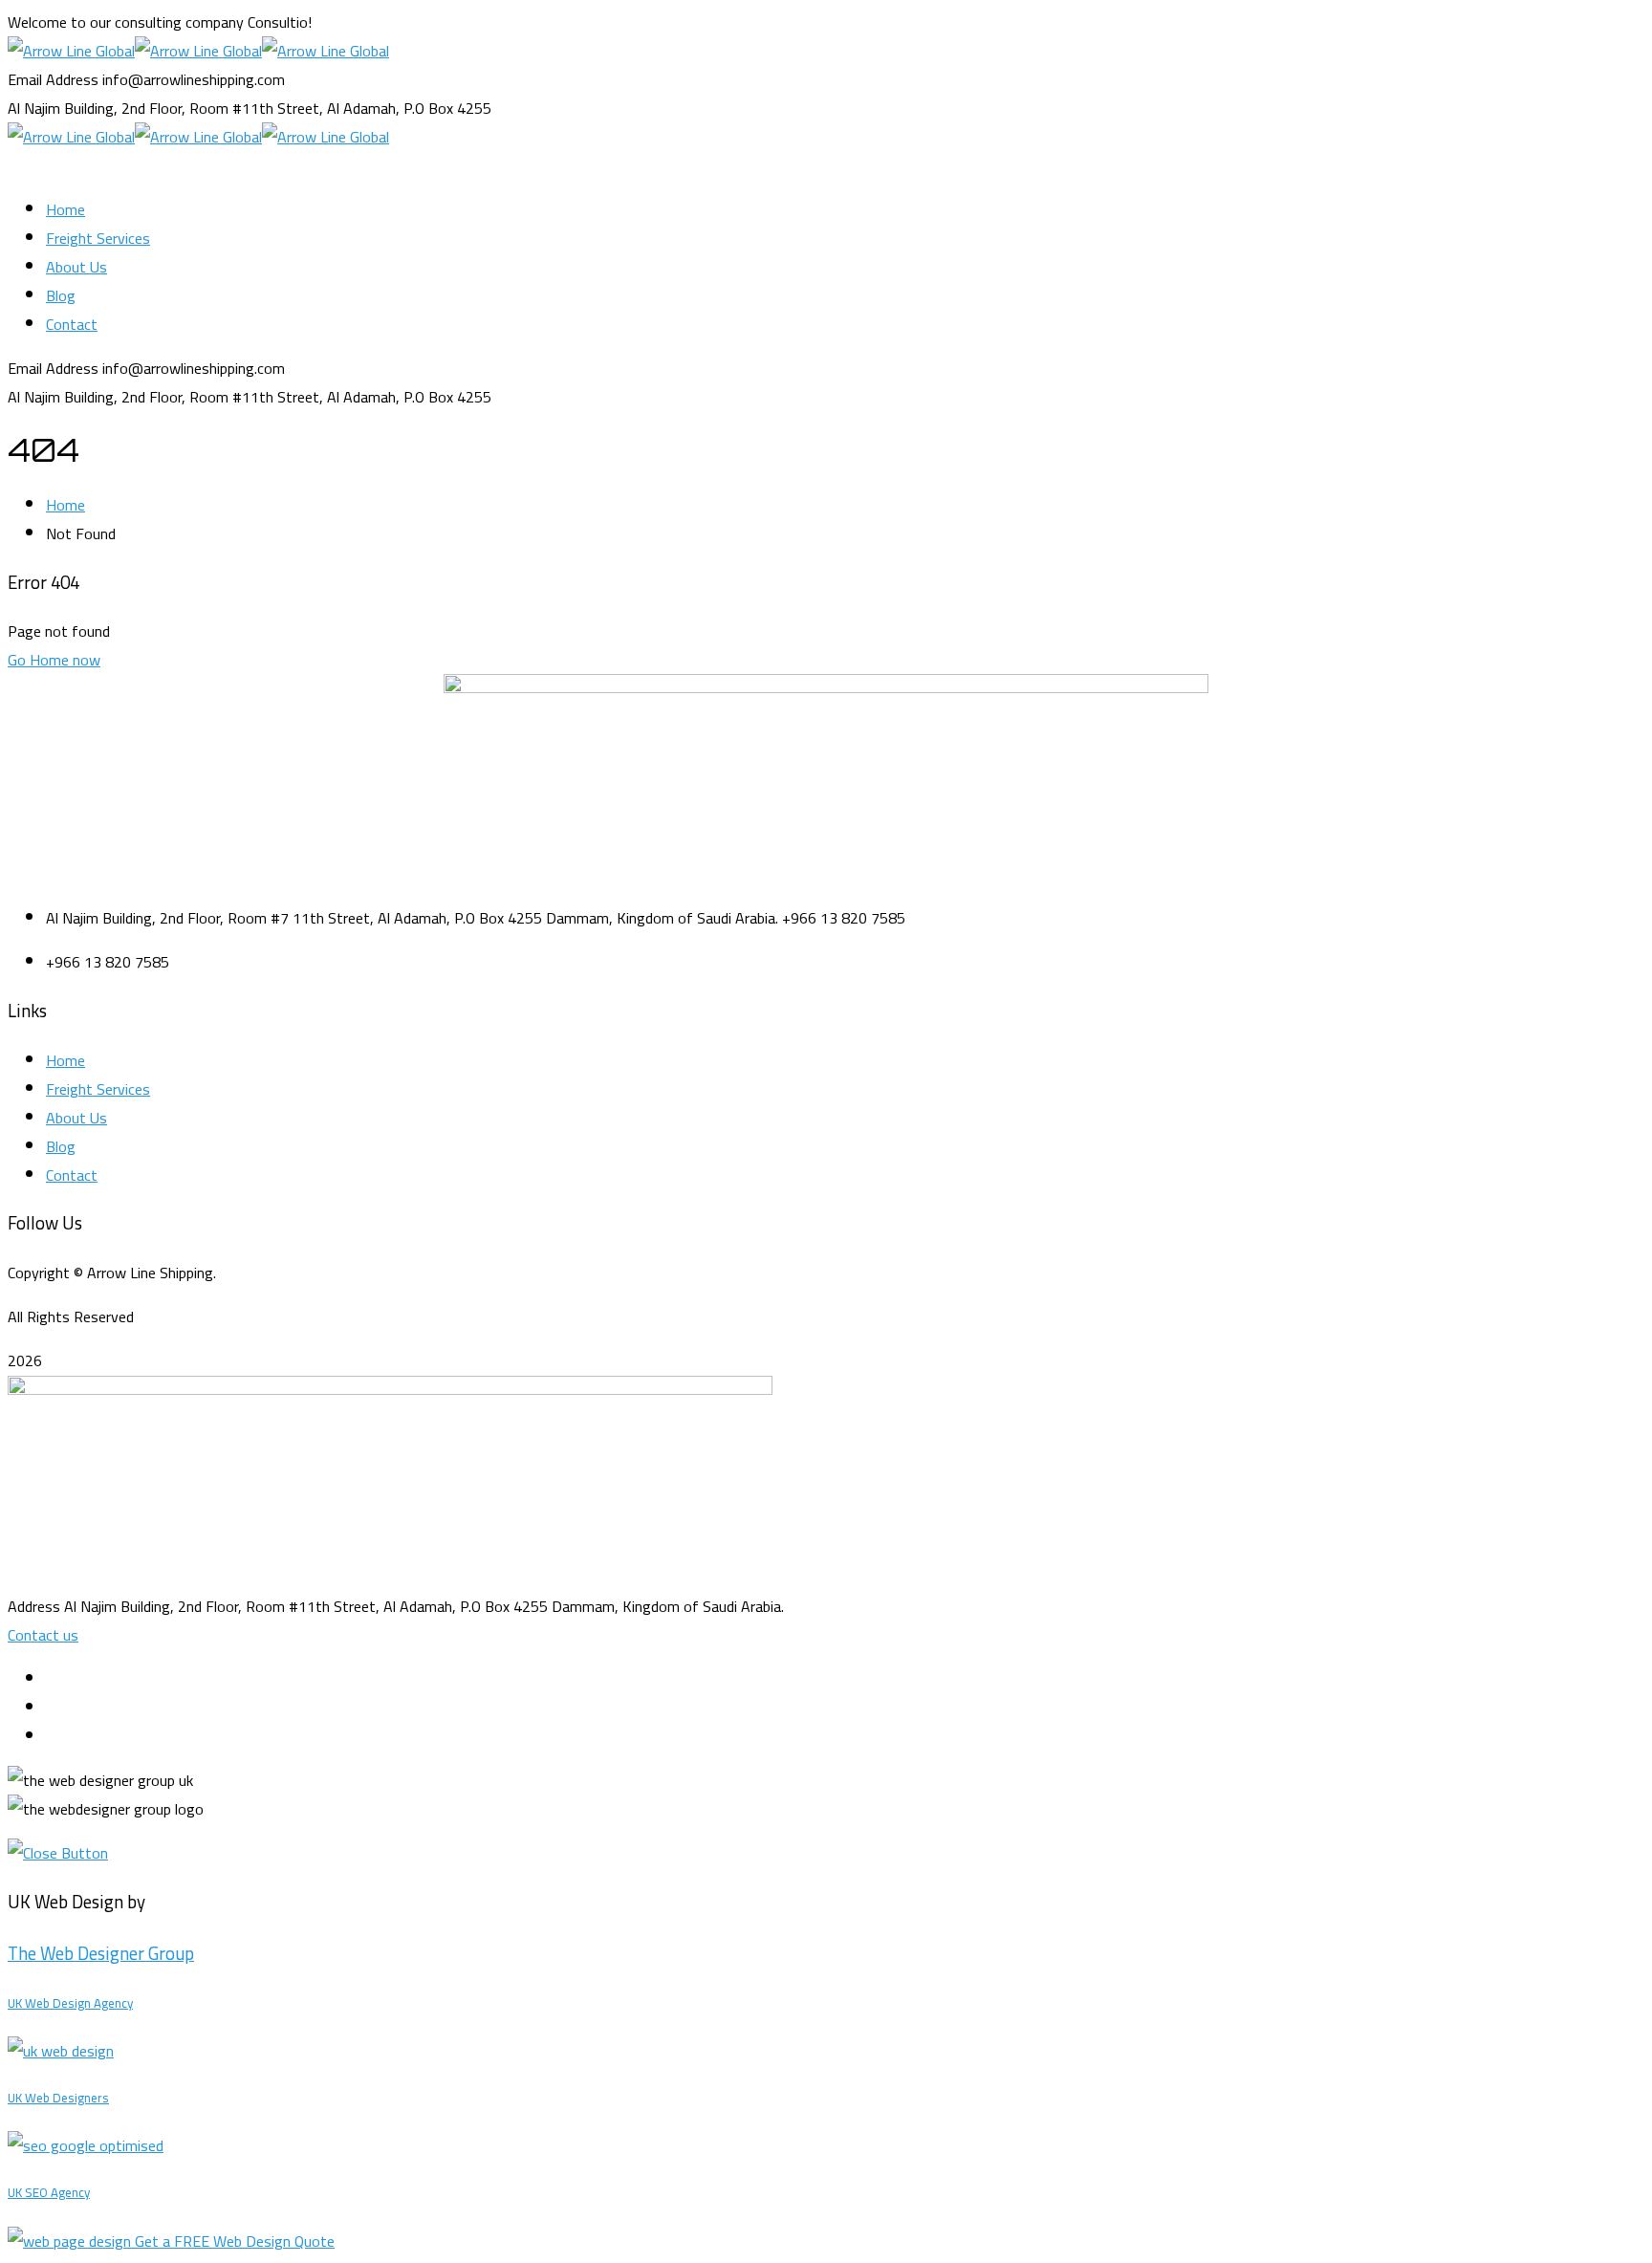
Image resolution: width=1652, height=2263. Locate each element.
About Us (76, 1118)
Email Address (53, 79)
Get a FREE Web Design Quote (235, 2241)
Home (65, 505)
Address (34, 1606)
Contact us (43, 1635)
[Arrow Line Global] (71, 51)
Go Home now (54, 660)
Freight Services (98, 1089)
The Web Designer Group (101, 1954)
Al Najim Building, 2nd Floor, (97, 108)
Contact (72, 1175)
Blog (61, 1146)
